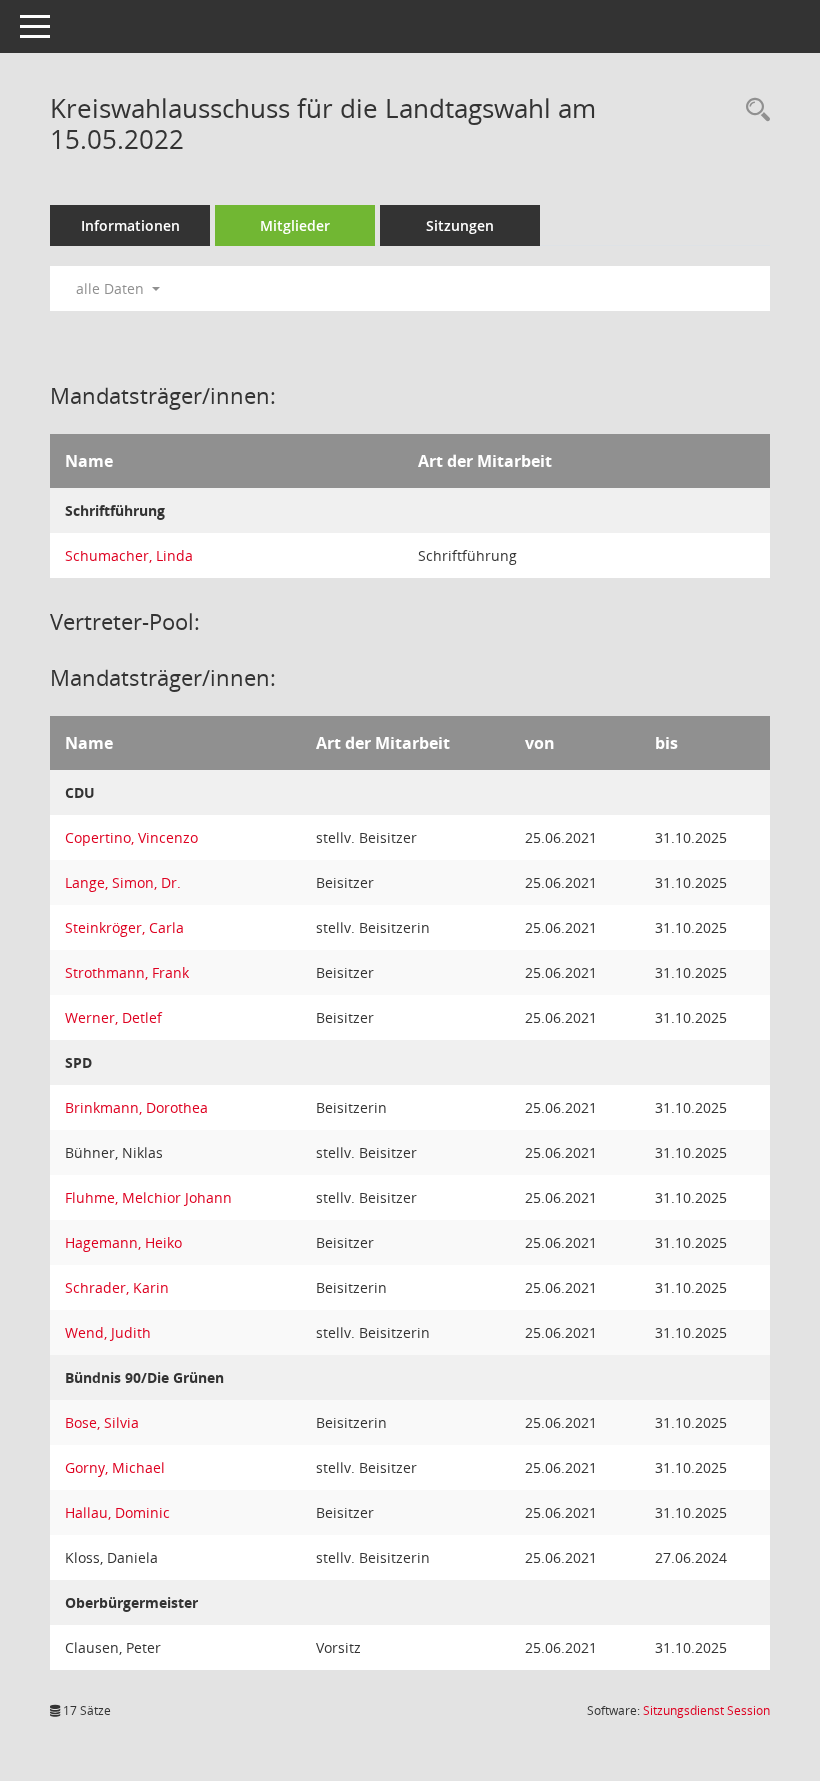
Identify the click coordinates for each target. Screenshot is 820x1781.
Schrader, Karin (117, 1287)
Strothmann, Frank (127, 972)
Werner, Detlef (113, 1017)
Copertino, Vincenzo (131, 837)
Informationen (130, 225)
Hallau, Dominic (117, 1512)
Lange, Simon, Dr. (123, 882)
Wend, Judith (108, 1332)
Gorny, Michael (115, 1467)
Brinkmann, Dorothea (136, 1107)
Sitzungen (460, 225)
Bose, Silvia (102, 1422)
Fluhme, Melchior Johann (148, 1197)
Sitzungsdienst (706, 1710)
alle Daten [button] (112, 288)
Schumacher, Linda (129, 555)
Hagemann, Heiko (123, 1242)
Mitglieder (295, 225)
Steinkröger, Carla (124, 927)
